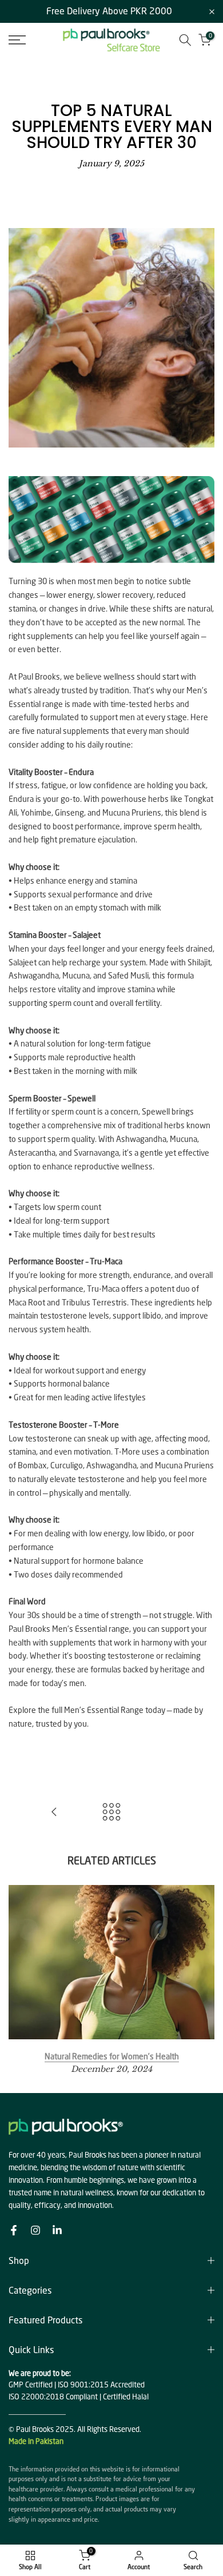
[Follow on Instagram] (35, 2230)
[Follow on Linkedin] (57, 2230)
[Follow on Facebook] (14, 2230)
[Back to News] (111, 1813)
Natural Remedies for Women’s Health (112, 2056)
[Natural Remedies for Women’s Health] (54, 1813)
